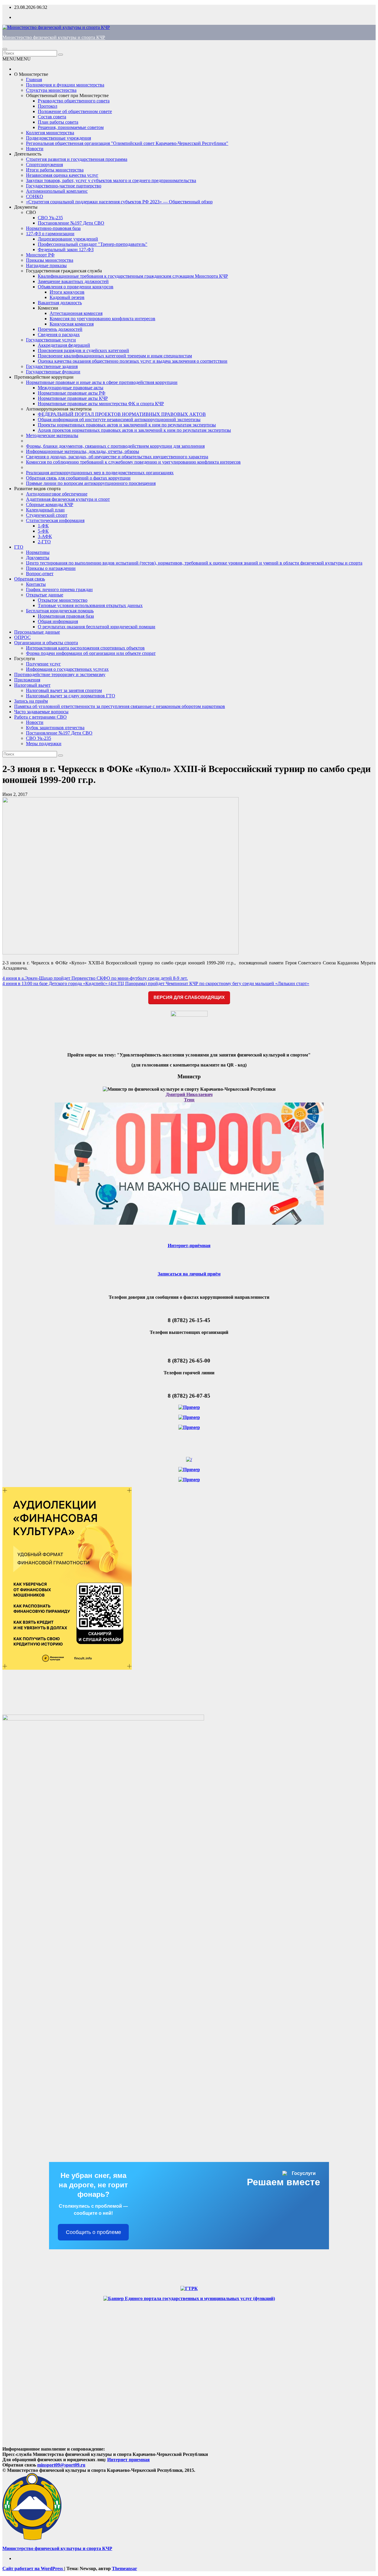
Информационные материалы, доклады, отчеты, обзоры (83, 451)
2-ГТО (44, 542)
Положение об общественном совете (75, 111)
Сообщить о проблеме (93, 2232)
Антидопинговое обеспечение (57, 494)
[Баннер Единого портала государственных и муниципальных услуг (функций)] (189, 2298)
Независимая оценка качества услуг (62, 175)
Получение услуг (43, 664)
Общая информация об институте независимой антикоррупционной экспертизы (119, 419)
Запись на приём (31, 701)
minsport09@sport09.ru (61, 2465)
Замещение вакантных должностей (73, 281)
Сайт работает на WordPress (33, 2568)
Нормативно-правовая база (53, 228)
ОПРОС (22, 637)
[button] (17, 59)
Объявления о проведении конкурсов (76, 287)
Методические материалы (52, 435)
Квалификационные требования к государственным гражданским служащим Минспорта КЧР (133, 276)
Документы (26, 207)
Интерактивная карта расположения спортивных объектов (85, 648)
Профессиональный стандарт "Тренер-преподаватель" (93, 244)
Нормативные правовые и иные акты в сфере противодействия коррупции (102, 382)
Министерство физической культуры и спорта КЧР (54, 37)
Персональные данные (37, 632)
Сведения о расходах (59, 335)
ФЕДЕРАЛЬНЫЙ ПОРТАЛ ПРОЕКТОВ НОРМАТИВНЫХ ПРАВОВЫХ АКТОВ (122, 414)
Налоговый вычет (32, 685)
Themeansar (124, 2568)
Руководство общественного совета (74, 101)
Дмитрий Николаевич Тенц (189, 1097)
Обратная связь (30, 579)
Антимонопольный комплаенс (57, 191)
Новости (35, 149)
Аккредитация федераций (64, 345)
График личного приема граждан (59, 589)
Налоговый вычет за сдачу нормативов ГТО (71, 696)
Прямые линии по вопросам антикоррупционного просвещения (91, 483)
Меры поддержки (44, 744)
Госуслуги (25, 659)
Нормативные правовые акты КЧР (73, 398)
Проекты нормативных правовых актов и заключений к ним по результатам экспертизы (127, 425)
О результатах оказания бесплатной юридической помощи (97, 627)
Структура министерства (51, 90)
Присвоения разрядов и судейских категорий (83, 350)
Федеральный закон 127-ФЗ (66, 250)
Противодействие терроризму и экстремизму (60, 674)
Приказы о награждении (51, 568)
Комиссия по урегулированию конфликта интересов (102, 319)
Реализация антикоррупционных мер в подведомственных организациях (100, 473)
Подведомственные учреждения (58, 138)
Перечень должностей (60, 329)
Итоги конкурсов (67, 292)
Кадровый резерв (67, 297)
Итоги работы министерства (55, 170)
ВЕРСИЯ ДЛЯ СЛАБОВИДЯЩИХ (189, 997)
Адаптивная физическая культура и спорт (68, 499)
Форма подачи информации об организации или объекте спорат (91, 653)
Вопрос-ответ (40, 574)
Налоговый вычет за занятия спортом (64, 690)
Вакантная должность (60, 303)
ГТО (19, 547)
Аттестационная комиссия (76, 313)
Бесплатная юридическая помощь (60, 611)
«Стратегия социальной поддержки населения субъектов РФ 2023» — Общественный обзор (119, 202)
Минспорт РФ (40, 255)
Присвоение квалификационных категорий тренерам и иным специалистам (115, 356)
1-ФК (43, 526)
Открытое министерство (63, 600)
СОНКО (35, 196)
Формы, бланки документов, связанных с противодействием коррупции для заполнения (115, 446)
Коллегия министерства (50, 133)
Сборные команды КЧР (50, 504)
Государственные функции (53, 372)
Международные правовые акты (71, 388)
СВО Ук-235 (50, 218)
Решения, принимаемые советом (71, 127)
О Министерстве (31, 74)
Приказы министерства (50, 260)
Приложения (27, 680)
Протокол (48, 106)
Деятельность (28, 154)
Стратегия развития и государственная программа (77, 159)
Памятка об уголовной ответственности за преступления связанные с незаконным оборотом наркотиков (120, 706)
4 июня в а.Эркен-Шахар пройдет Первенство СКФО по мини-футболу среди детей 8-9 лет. (95, 978)
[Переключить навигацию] (5, 49)
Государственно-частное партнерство (64, 186)
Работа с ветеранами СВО (40, 717)
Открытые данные (45, 595)
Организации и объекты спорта (46, 643)
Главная (34, 80)
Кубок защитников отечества (55, 728)
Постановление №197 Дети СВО (71, 223)
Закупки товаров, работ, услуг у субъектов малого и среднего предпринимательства (111, 180)
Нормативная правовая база (66, 616)
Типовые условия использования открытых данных (90, 605)
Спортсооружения (44, 165)
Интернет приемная (128, 2460)
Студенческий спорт (47, 515)
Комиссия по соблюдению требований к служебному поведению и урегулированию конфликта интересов (133, 462)
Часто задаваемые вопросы (41, 712)
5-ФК (43, 531)
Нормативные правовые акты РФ (72, 393)
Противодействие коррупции (44, 377)
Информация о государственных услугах (67, 669)
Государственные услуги (51, 340)
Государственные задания (52, 366)
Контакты (36, 584)
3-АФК (45, 536)
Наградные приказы (46, 265)
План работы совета (58, 122)
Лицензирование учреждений (68, 239)
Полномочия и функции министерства (65, 85)
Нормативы (38, 552)
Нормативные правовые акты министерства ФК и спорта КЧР (101, 404)
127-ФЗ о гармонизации (50, 234)
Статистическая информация (55, 520)
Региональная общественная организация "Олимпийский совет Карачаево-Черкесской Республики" (127, 143)
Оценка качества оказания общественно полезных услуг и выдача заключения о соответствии (133, 361)
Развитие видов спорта (37, 489)
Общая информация (58, 621)
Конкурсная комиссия (72, 324)
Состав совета (52, 117)
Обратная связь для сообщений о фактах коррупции (78, 478)
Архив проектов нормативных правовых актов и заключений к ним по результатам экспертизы (134, 430)
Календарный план (45, 510)
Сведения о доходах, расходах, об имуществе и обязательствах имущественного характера (117, 457)
